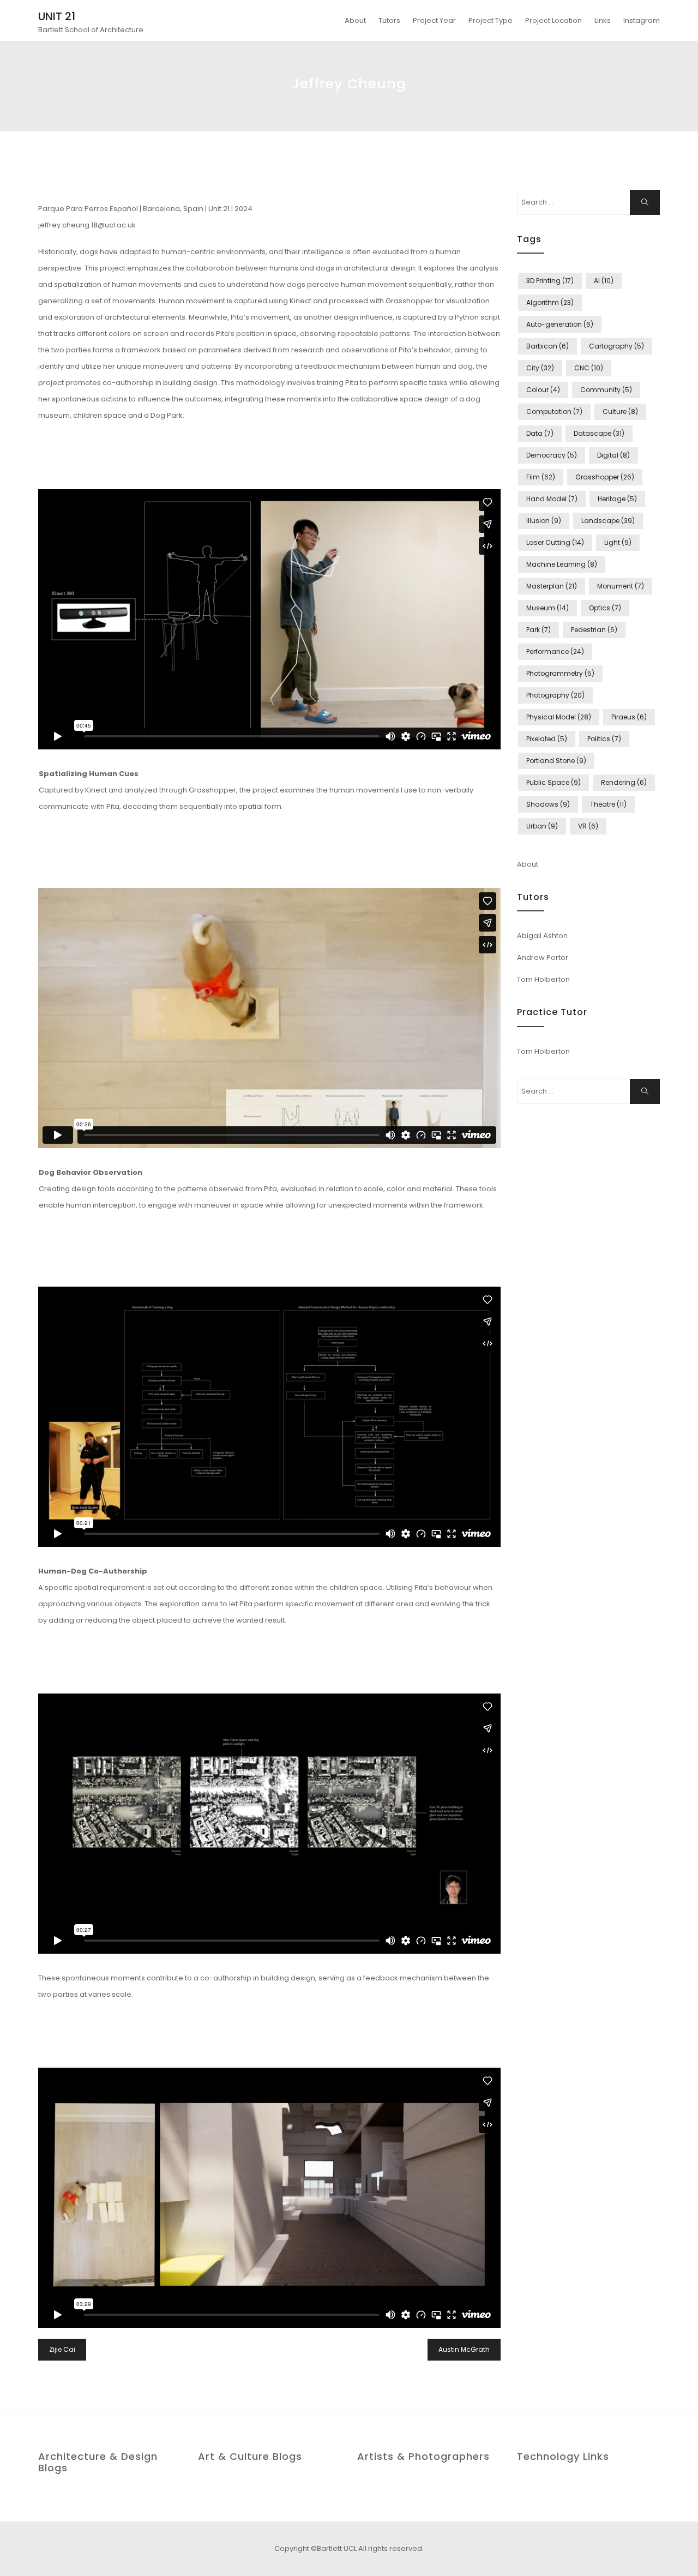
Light (618, 542)
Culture (620, 412)
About (355, 20)
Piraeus (629, 717)
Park (538, 630)
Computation (554, 412)
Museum (547, 608)
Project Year (434, 20)
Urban (542, 826)
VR (588, 826)
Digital (613, 455)
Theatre (608, 804)
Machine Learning (562, 564)
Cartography (616, 346)
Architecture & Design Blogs (98, 2462)
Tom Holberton (543, 979)
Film (541, 477)
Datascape (599, 433)
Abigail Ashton (542, 936)
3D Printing (550, 281)
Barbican (547, 346)
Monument (621, 586)
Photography (555, 695)
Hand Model (552, 499)
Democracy (552, 455)
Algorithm (550, 302)
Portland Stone (556, 761)
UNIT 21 (57, 16)
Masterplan (552, 586)
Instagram (642, 20)
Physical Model (559, 717)
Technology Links (563, 2456)
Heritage (617, 499)
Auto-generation (560, 324)
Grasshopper (605, 477)
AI (604, 281)
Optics (605, 608)
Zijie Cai (62, 2349)
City (540, 368)
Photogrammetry (560, 673)
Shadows (548, 804)
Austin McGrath (464, 2349)
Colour (543, 390)
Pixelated (547, 739)
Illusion (544, 521)
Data (540, 433)
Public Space (553, 782)
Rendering (624, 782)
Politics (604, 739)
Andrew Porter (543, 957)
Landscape (608, 521)
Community (606, 390)
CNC (589, 368)
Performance (555, 651)
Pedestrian (594, 630)
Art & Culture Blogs (250, 2456)
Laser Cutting (555, 542)
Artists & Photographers (423, 2456)
